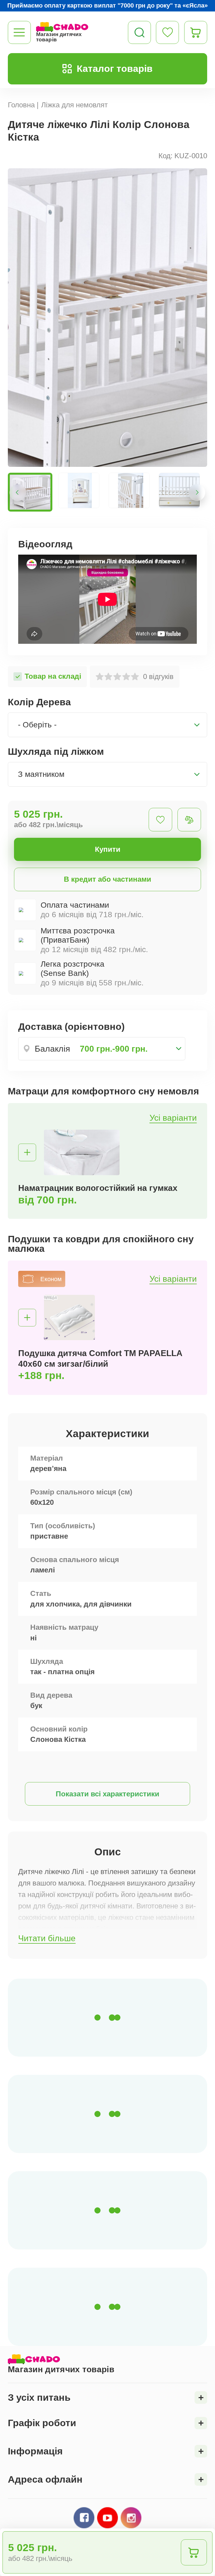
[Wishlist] (167, 32)
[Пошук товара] (139, 32)
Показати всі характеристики (107, 1794)
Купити (108, 849)
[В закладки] (160, 820)
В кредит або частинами (107, 879)
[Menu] (19, 32)
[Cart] (196, 32)
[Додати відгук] (189, 820)
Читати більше (47, 1938)
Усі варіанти (173, 1118)
